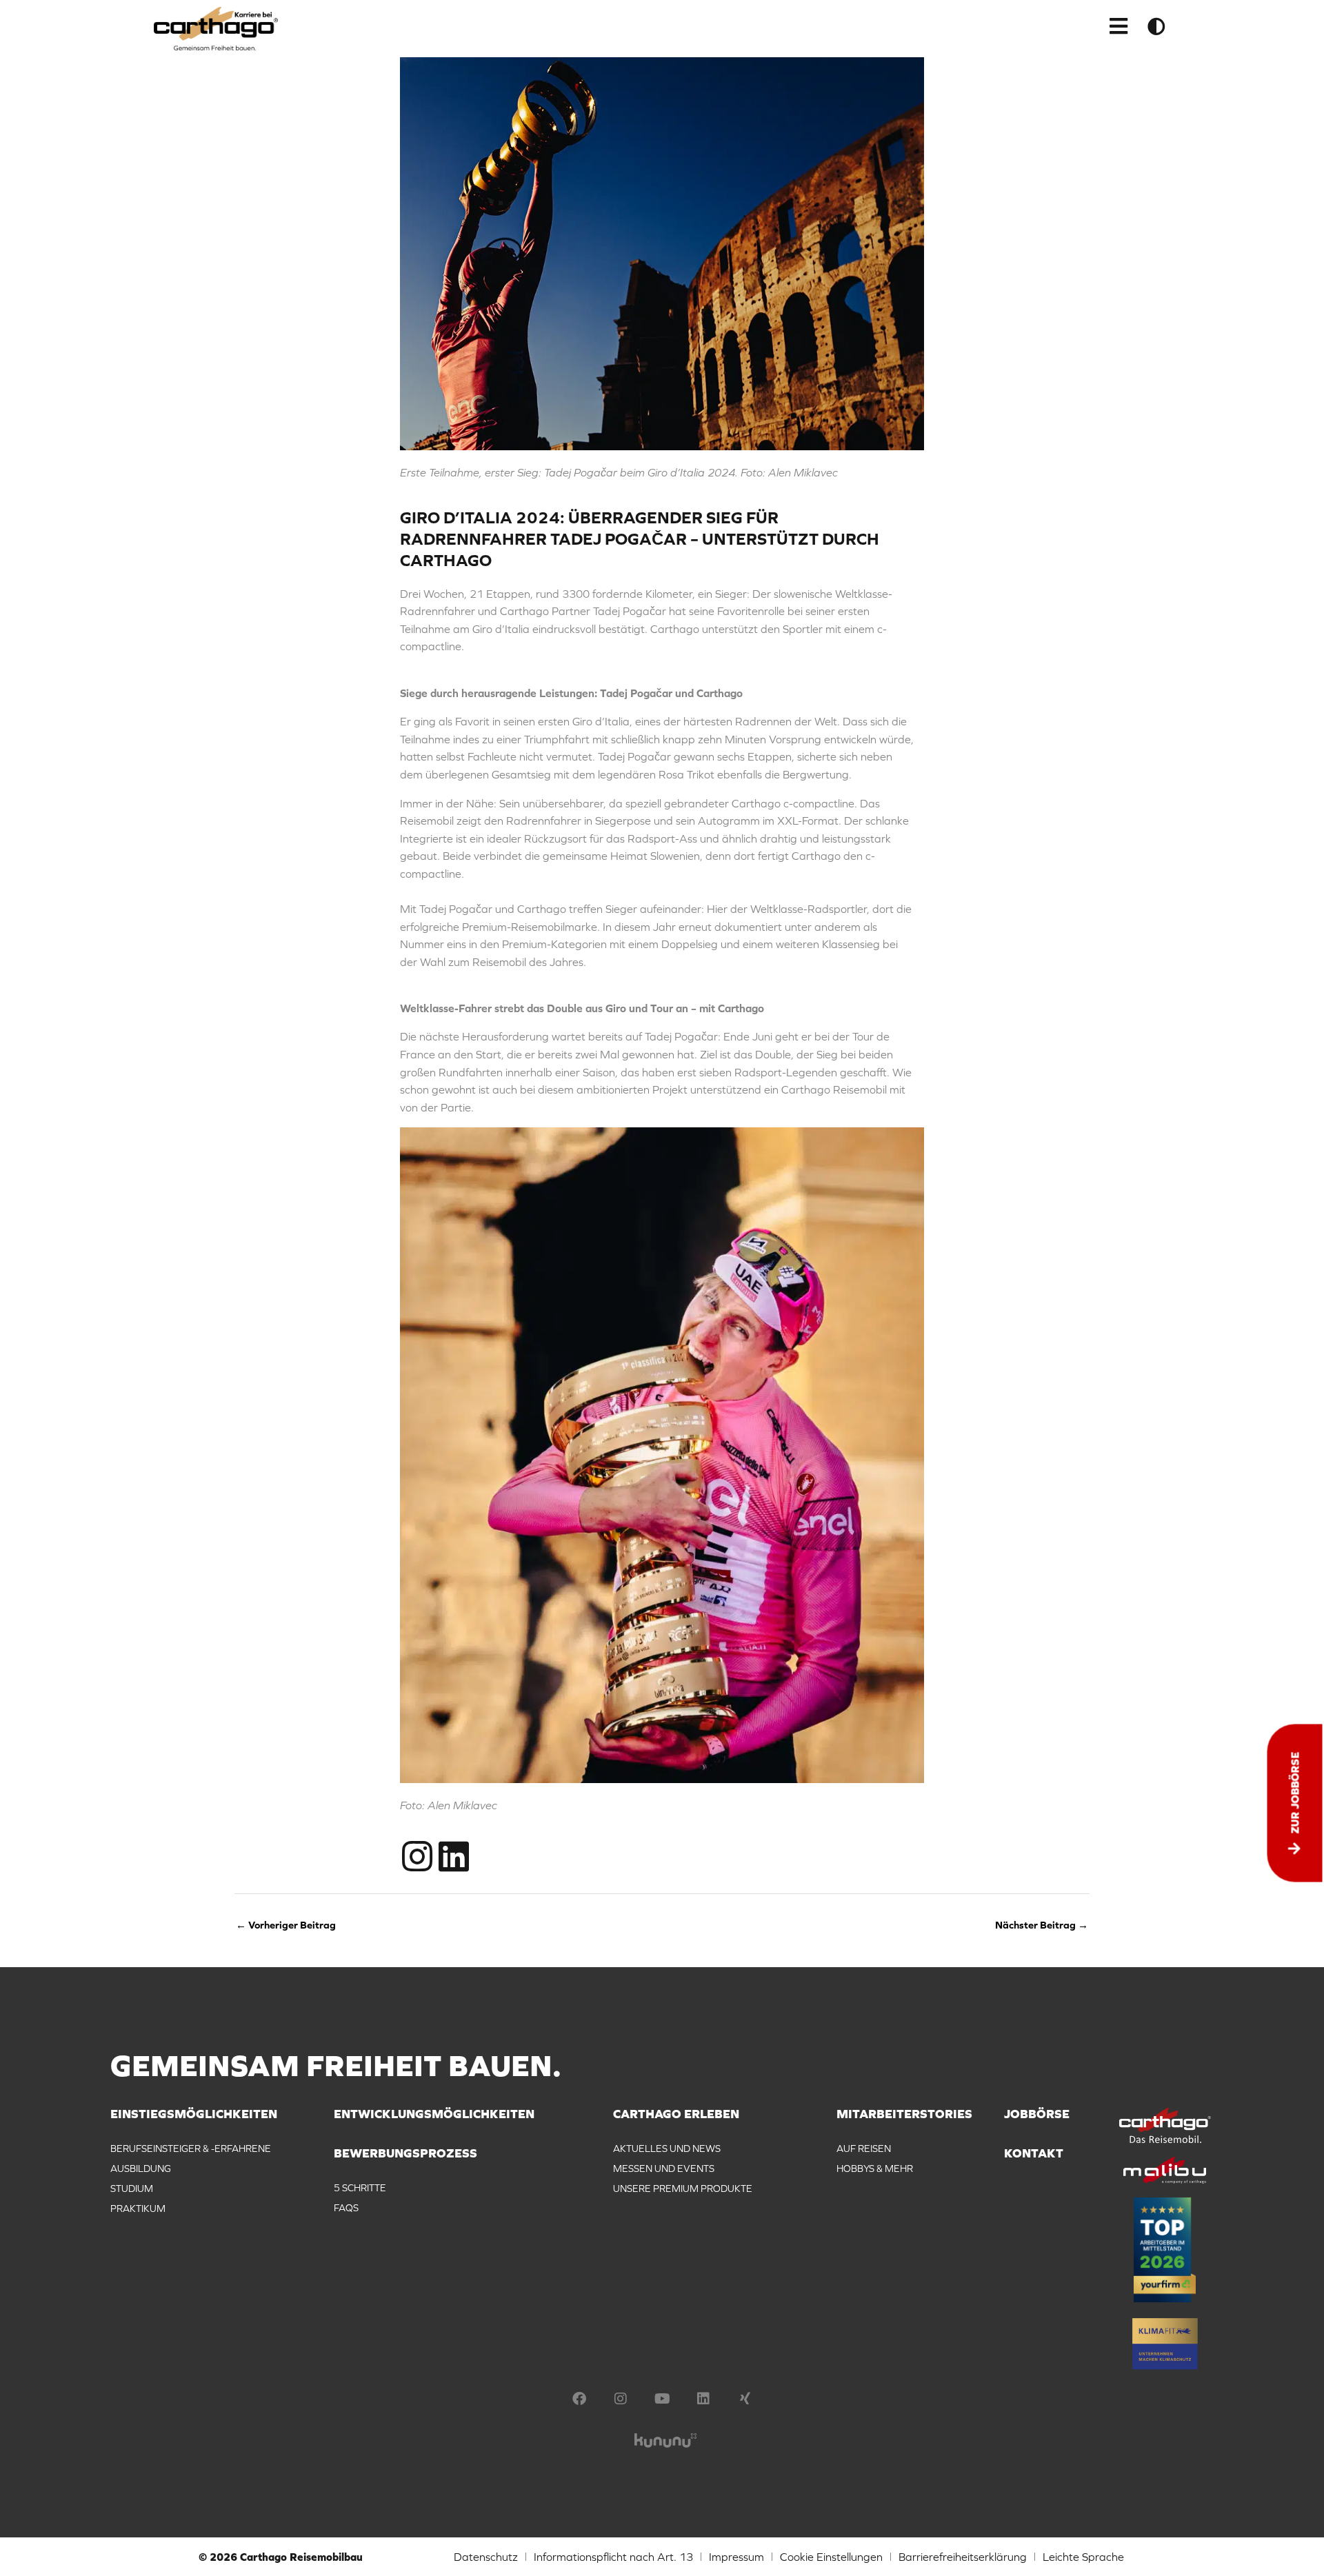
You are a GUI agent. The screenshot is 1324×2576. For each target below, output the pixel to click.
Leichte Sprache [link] (1083, 2557)
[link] (216, 29)
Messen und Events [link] (664, 2169)
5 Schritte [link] (360, 2188)
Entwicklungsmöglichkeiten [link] (434, 2114)
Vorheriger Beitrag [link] (286, 1925)
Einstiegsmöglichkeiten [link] (194, 2114)
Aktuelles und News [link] (667, 2149)
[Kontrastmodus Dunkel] (1157, 26)
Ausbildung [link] (141, 2169)
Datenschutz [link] (486, 2557)
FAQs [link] (346, 2208)
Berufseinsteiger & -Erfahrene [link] (191, 2149)
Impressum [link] (736, 2557)
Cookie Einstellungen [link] (831, 2557)
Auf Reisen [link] (864, 2149)
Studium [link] (132, 2188)
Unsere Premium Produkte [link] (683, 2188)
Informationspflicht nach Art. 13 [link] (613, 2557)
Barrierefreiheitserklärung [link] (963, 2557)
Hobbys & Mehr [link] (875, 2169)
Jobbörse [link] (1037, 2114)
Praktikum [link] (138, 2208)
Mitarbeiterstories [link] (904, 2114)
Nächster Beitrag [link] (1042, 1925)
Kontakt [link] (1034, 2154)
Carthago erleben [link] (676, 2114)
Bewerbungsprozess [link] (405, 2154)
